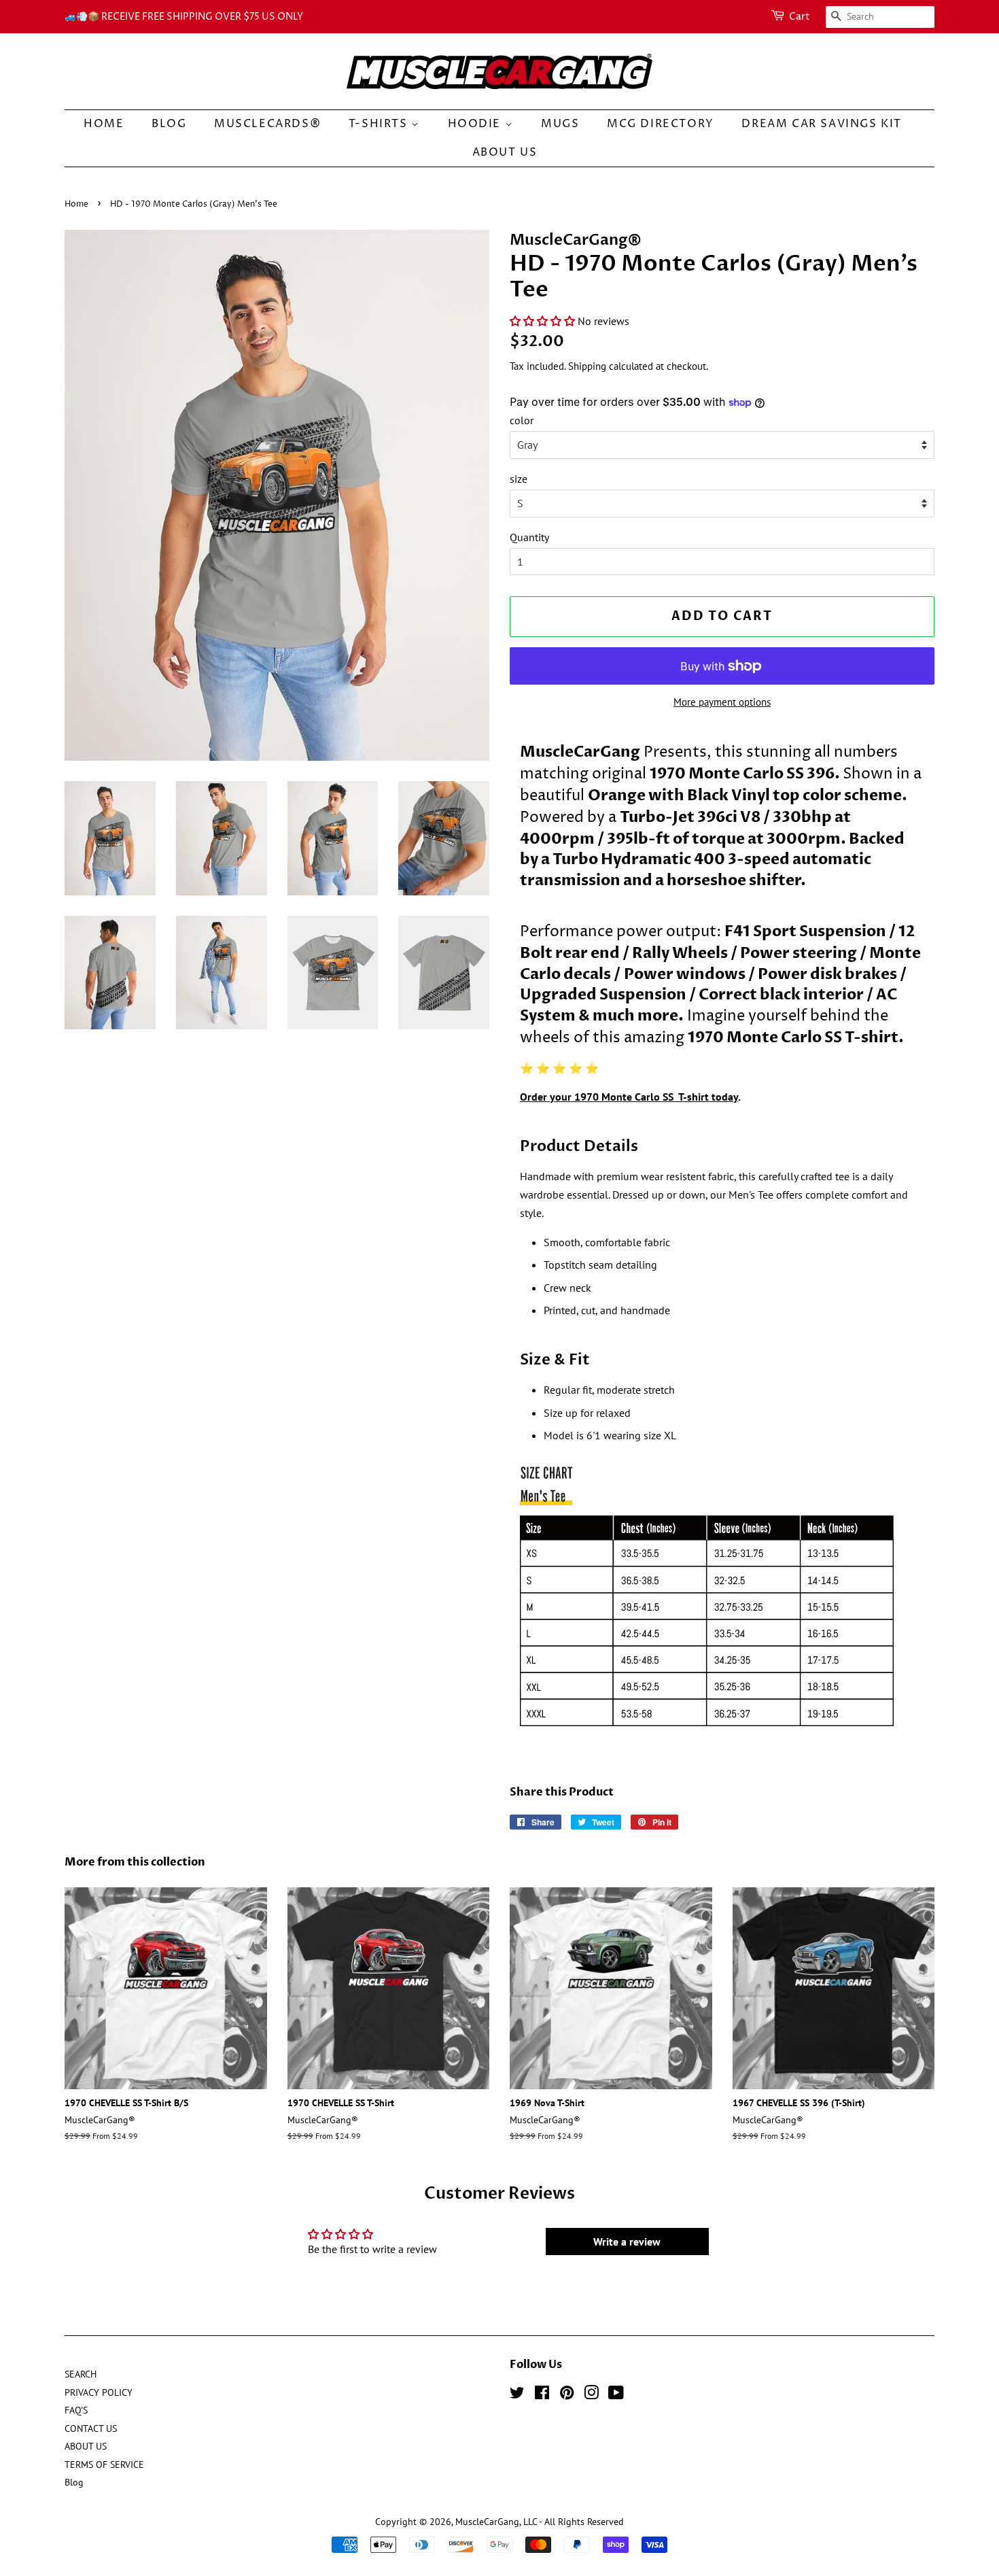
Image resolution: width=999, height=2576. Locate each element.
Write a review (627, 2242)
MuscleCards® (267, 124)
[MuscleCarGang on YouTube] (616, 2395)
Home (76, 204)
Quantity (529, 537)
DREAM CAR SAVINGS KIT (822, 124)
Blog (169, 124)
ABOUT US (505, 152)
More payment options (722, 702)
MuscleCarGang (487, 2522)
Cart (800, 17)
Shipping (587, 366)
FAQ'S (76, 2410)
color (522, 420)
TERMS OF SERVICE (104, 2465)
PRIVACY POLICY (99, 2392)
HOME (104, 124)
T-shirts (380, 124)
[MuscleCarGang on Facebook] (542, 2395)
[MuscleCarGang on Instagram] (591, 2395)
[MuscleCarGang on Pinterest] (567, 2395)
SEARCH (81, 2374)
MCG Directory (661, 124)
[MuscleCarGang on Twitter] (517, 2395)
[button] (542, 321)
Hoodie (476, 124)
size (519, 479)
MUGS (560, 124)
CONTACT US (91, 2428)
